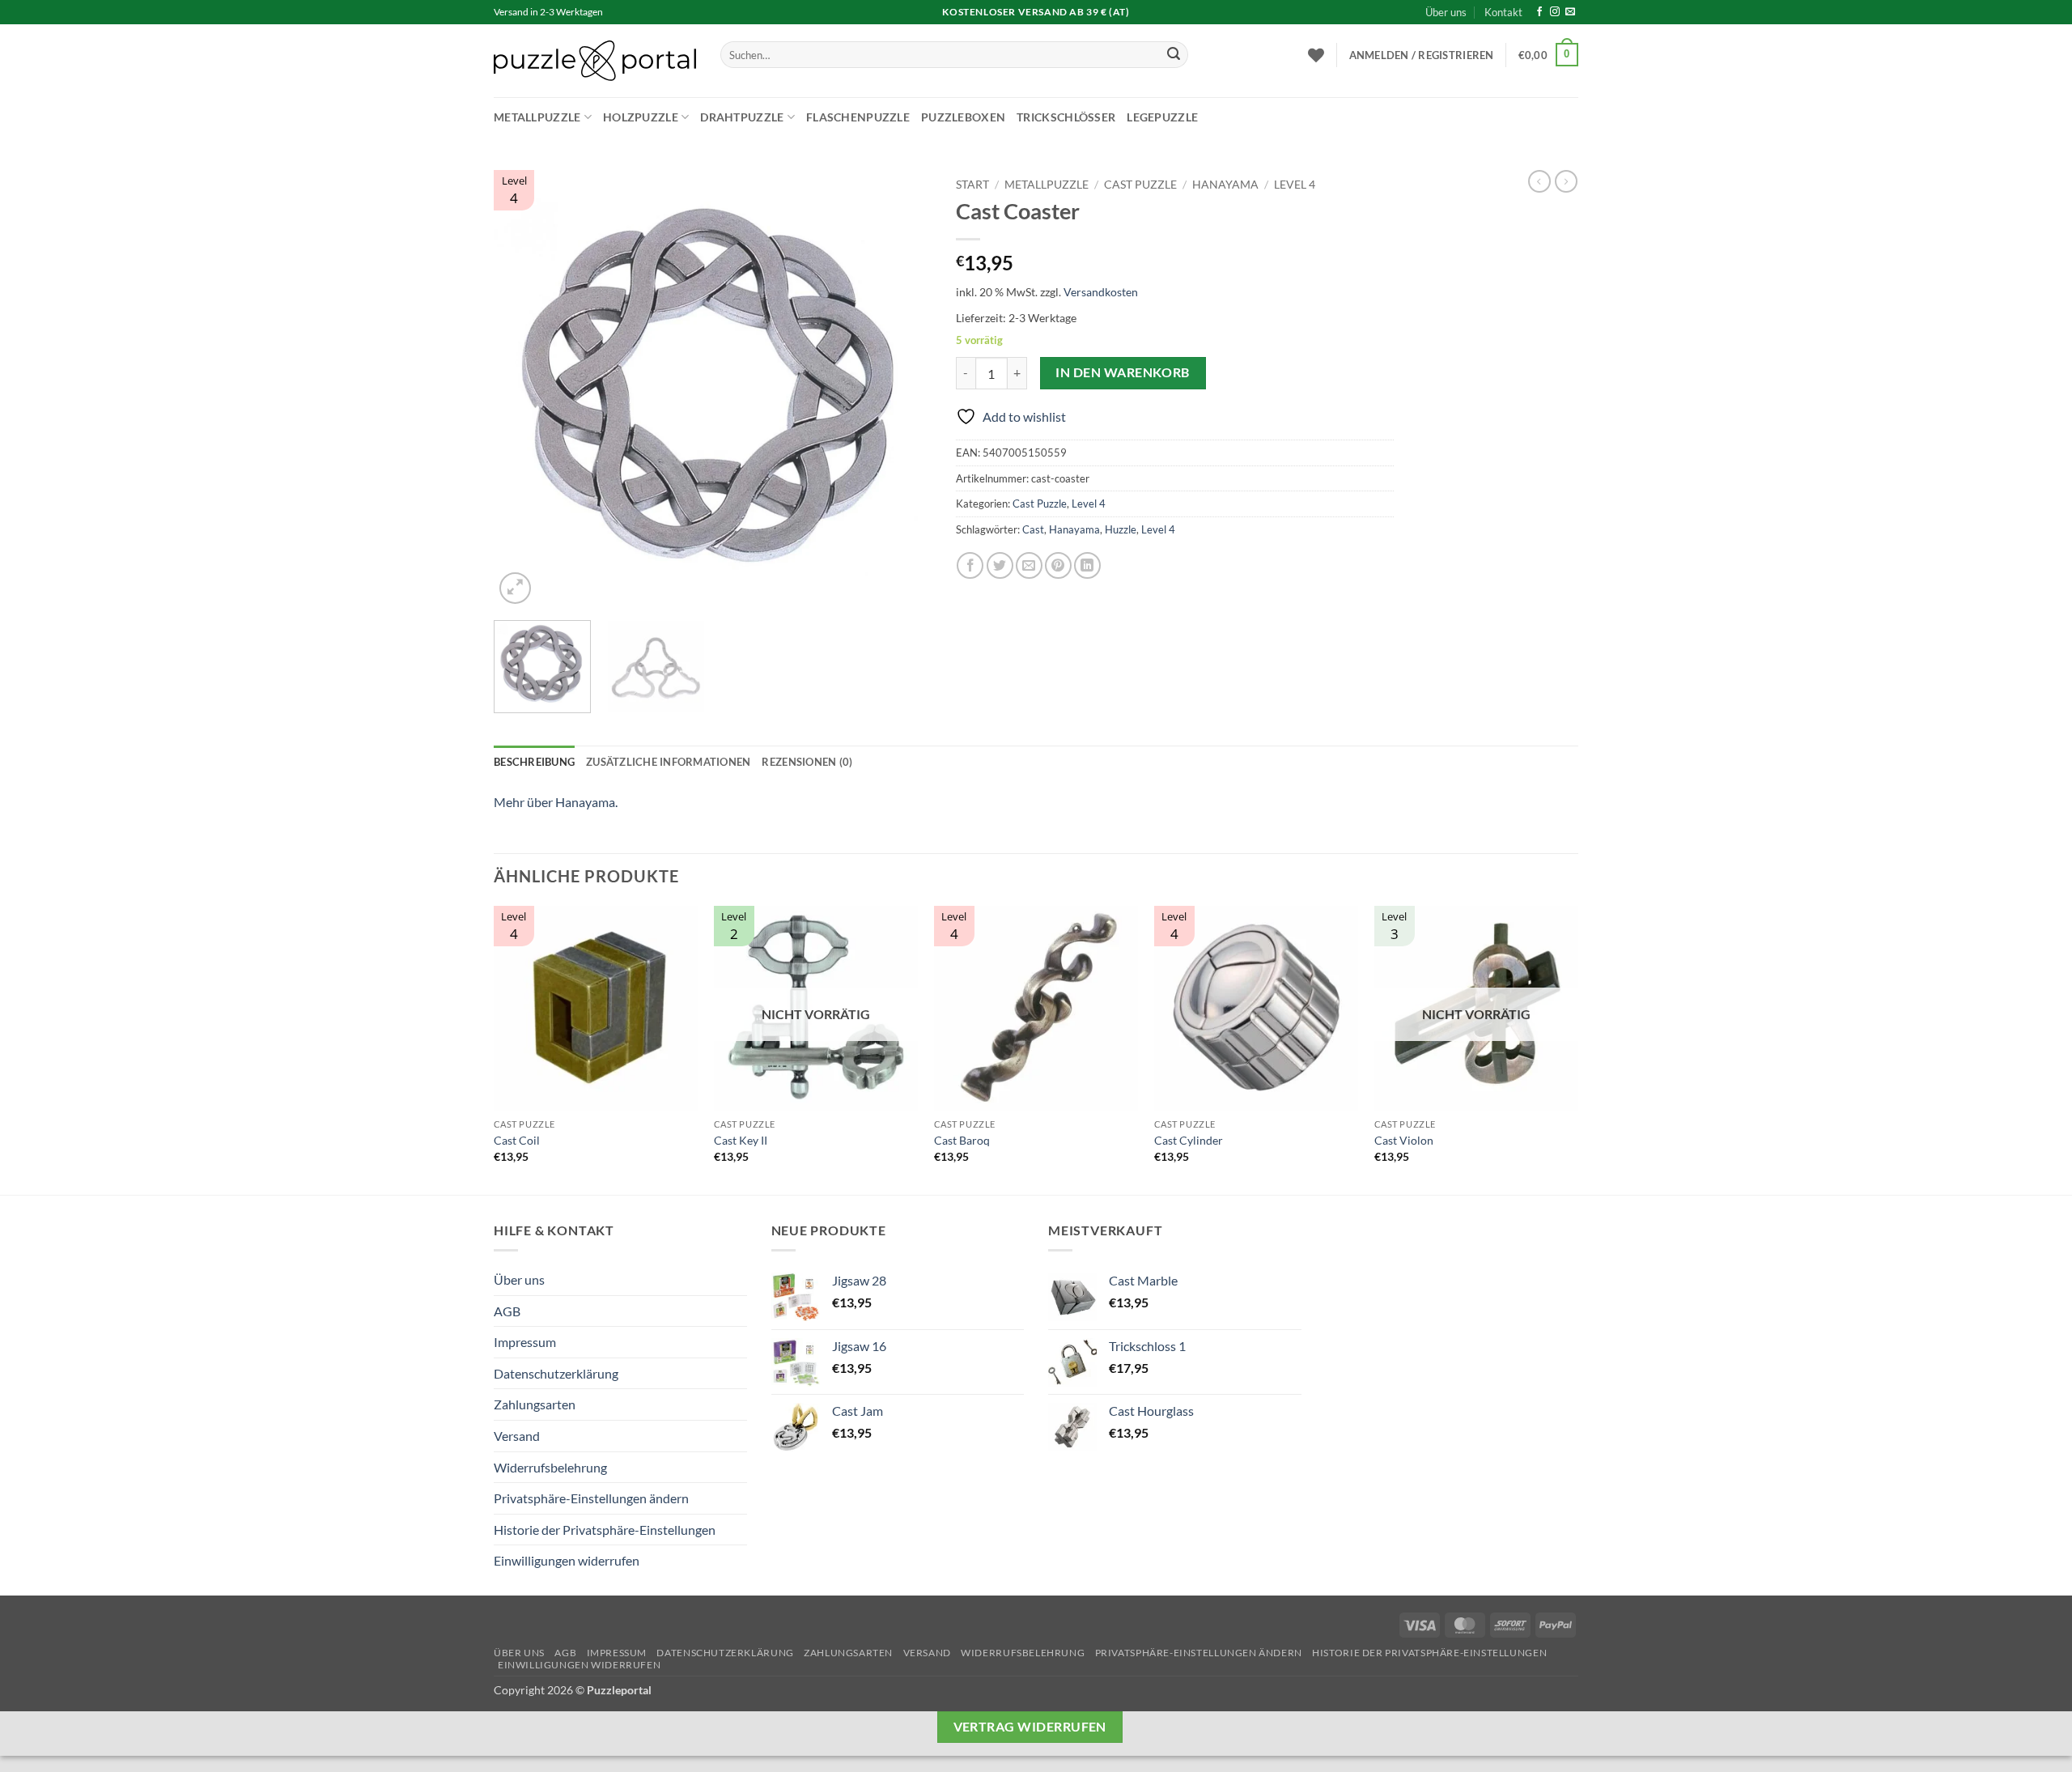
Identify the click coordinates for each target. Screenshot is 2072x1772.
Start (972, 185)
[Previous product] (1566, 181)
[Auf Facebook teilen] (970, 565)
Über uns (1446, 12)
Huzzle (1121, 529)
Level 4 (1295, 185)
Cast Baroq (962, 1140)
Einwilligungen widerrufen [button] (567, 1560)
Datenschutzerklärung (556, 1373)
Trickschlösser (1066, 117)
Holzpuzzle (641, 117)
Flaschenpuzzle (858, 117)
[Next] (902, 389)
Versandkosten (1101, 292)
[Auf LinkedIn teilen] (1087, 565)
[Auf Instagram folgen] (1555, 12)
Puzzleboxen (963, 117)
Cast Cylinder (1189, 1140)
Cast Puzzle (1140, 185)
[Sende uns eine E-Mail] (1570, 12)
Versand (517, 1436)
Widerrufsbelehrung (550, 1467)
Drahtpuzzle (742, 117)
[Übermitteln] (1174, 55)
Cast (1033, 529)
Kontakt (1503, 12)
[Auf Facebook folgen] (1539, 12)
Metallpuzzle (537, 117)
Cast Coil (517, 1140)
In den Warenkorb (1122, 372)
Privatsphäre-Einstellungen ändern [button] (591, 1498)
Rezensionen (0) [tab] (807, 762)
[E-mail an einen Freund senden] (1029, 565)
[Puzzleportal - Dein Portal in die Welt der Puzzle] (595, 61)
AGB (507, 1311)
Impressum (525, 1342)
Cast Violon (1404, 1140)
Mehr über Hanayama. (556, 802)
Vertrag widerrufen (1030, 1727)
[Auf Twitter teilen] (1000, 565)
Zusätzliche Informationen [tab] (668, 762)
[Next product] (1539, 181)
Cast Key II (741, 1140)
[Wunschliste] (1316, 55)
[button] (1422, 55)
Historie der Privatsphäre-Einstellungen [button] (605, 1530)
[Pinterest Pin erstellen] (1058, 565)
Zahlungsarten (535, 1404)
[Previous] (523, 389)
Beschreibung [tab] (534, 762)
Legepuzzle (1162, 117)
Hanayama (1225, 185)
